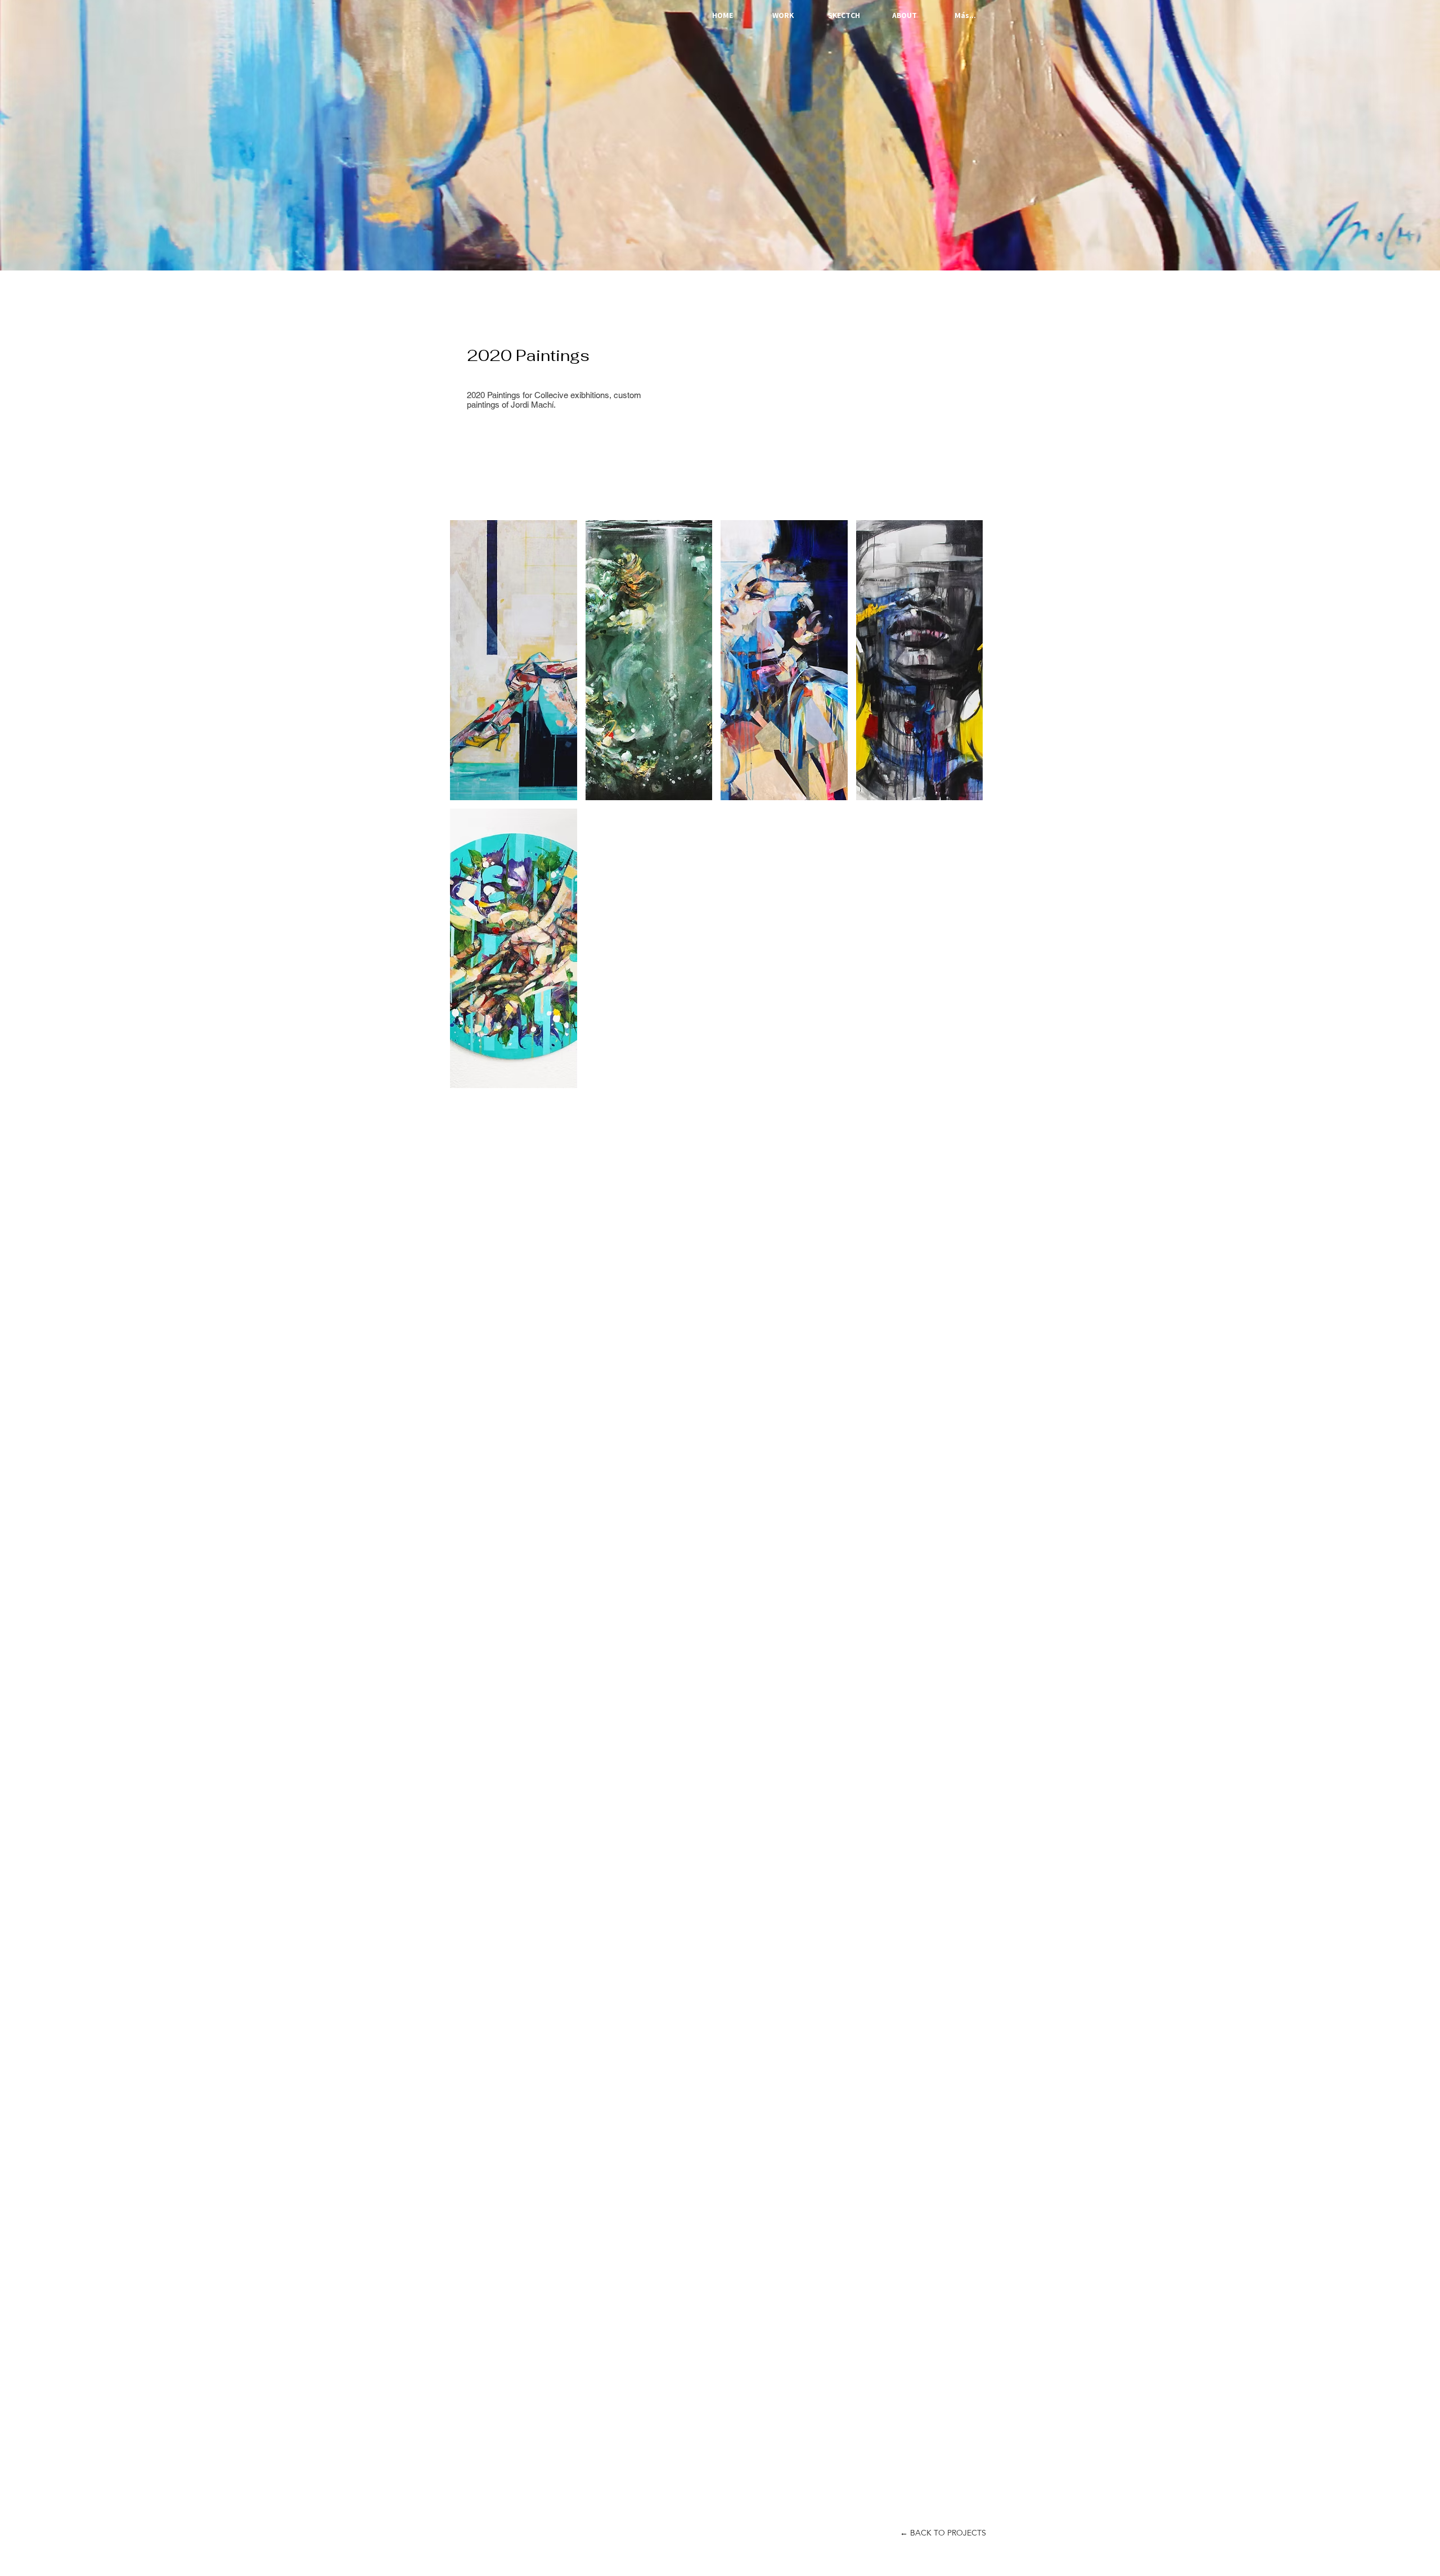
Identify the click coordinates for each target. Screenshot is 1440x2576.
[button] (514, 660)
